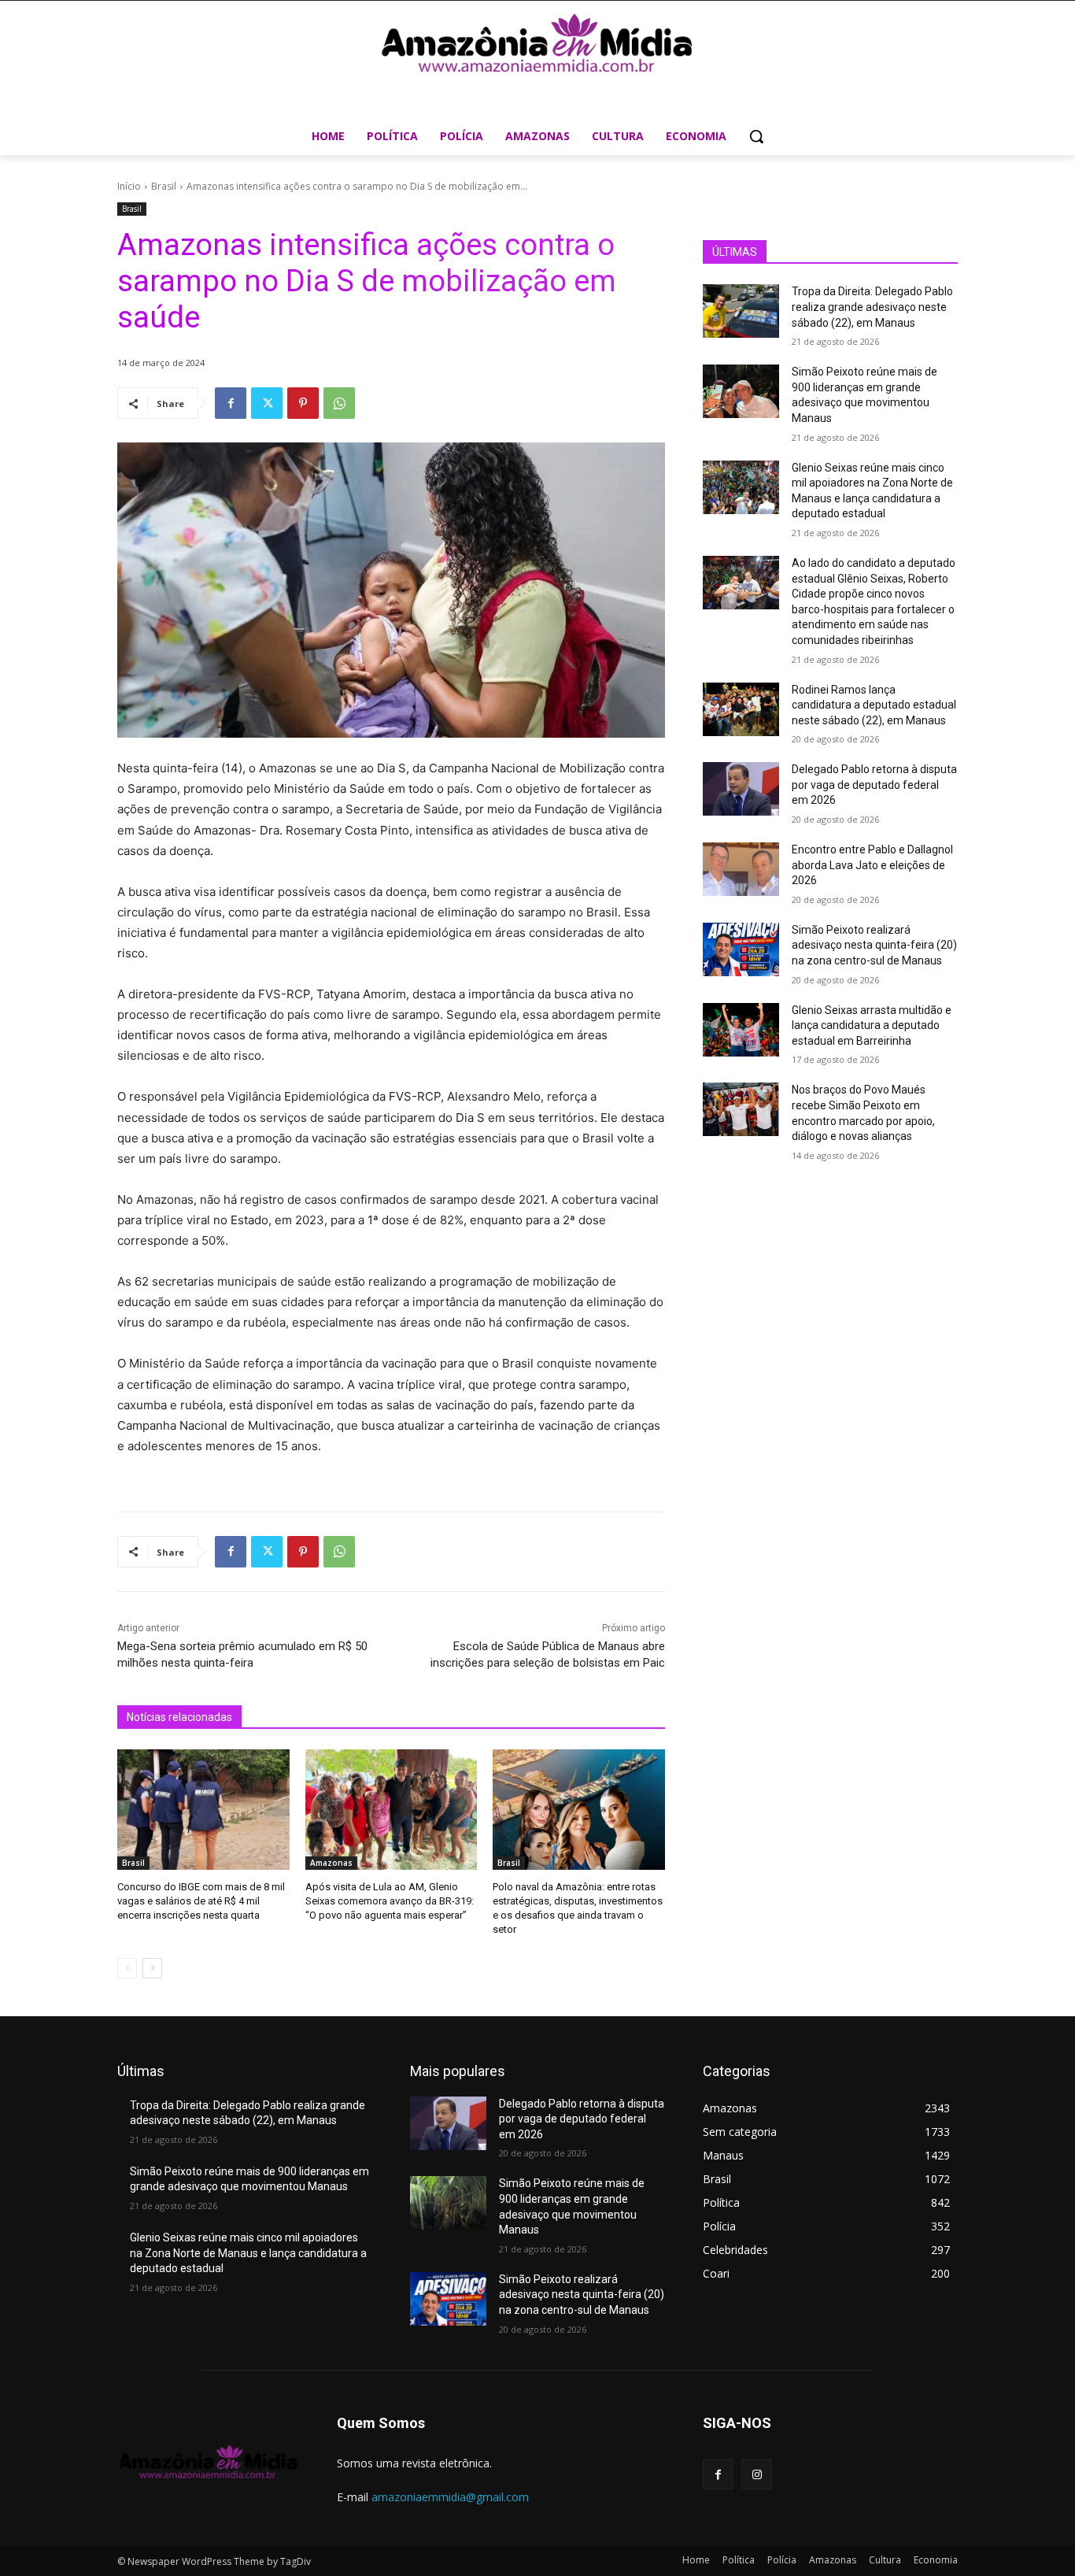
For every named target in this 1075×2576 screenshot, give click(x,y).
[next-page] (152, 1968)
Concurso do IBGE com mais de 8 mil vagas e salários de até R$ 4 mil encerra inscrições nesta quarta (201, 1901)
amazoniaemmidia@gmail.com (450, 2497)
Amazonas (331, 1863)
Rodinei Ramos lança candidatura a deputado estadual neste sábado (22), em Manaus (874, 705)
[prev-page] (127, 1968)
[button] (756, 136)
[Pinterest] (303, 403)
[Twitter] (267, 403)
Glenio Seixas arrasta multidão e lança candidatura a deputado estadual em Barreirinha (872, 1025)
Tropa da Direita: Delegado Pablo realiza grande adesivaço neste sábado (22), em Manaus (872, 307)
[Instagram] (757, 2474)
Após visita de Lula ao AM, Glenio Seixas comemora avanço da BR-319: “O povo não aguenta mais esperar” (390, 1901)
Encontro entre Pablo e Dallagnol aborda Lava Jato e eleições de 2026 (872, 865)
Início (129, 186)
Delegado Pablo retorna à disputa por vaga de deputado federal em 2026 (874, 785)
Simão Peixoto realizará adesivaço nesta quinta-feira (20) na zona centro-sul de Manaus (874, 945)
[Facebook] (231, 403)
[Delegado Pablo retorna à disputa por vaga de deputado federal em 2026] (741, 789)
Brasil (164, 186)
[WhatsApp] (339, 403)
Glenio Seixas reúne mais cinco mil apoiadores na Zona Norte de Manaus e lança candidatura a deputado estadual (248, 2253)
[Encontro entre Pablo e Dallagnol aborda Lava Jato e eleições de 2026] (741, 869)
